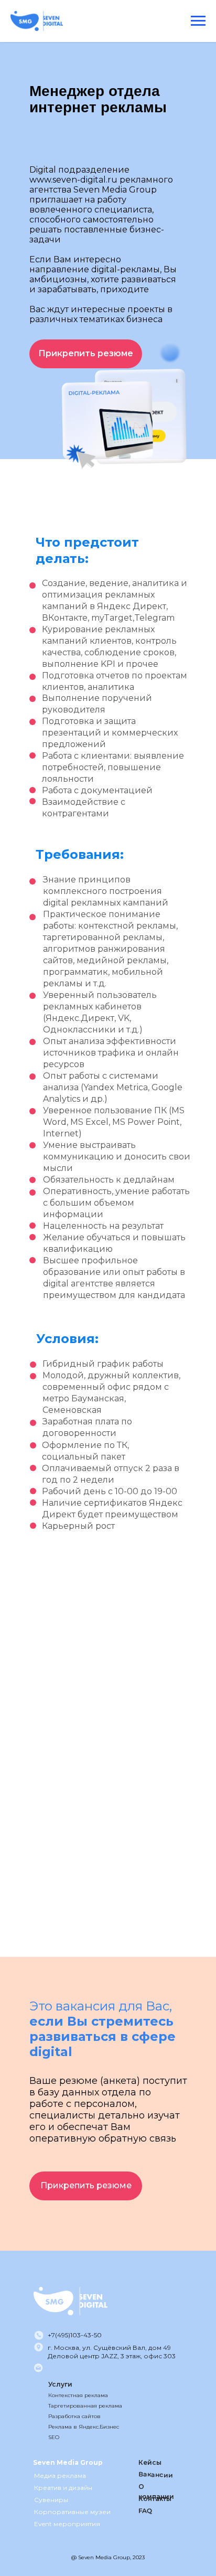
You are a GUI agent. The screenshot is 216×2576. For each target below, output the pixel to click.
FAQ (145, 2511)
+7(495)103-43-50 (75, 2335)
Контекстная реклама (78, 2395)
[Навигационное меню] (198, 21)
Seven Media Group (68, 2462)
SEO (54, 2437)
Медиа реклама (60, 2476)
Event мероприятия (67, 2524)
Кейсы (150, 2462)
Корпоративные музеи (72, 2512)
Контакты (155, 2499)
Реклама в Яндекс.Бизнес (84, 2427)
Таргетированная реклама (85, 2406)
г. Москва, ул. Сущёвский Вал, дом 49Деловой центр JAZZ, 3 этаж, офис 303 (112, 2352)
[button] (86, 354)
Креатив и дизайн (63, 2488)
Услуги (60, 2384)
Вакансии (156, 2474)
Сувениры (51, 2500)
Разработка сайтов (74, 2416)
